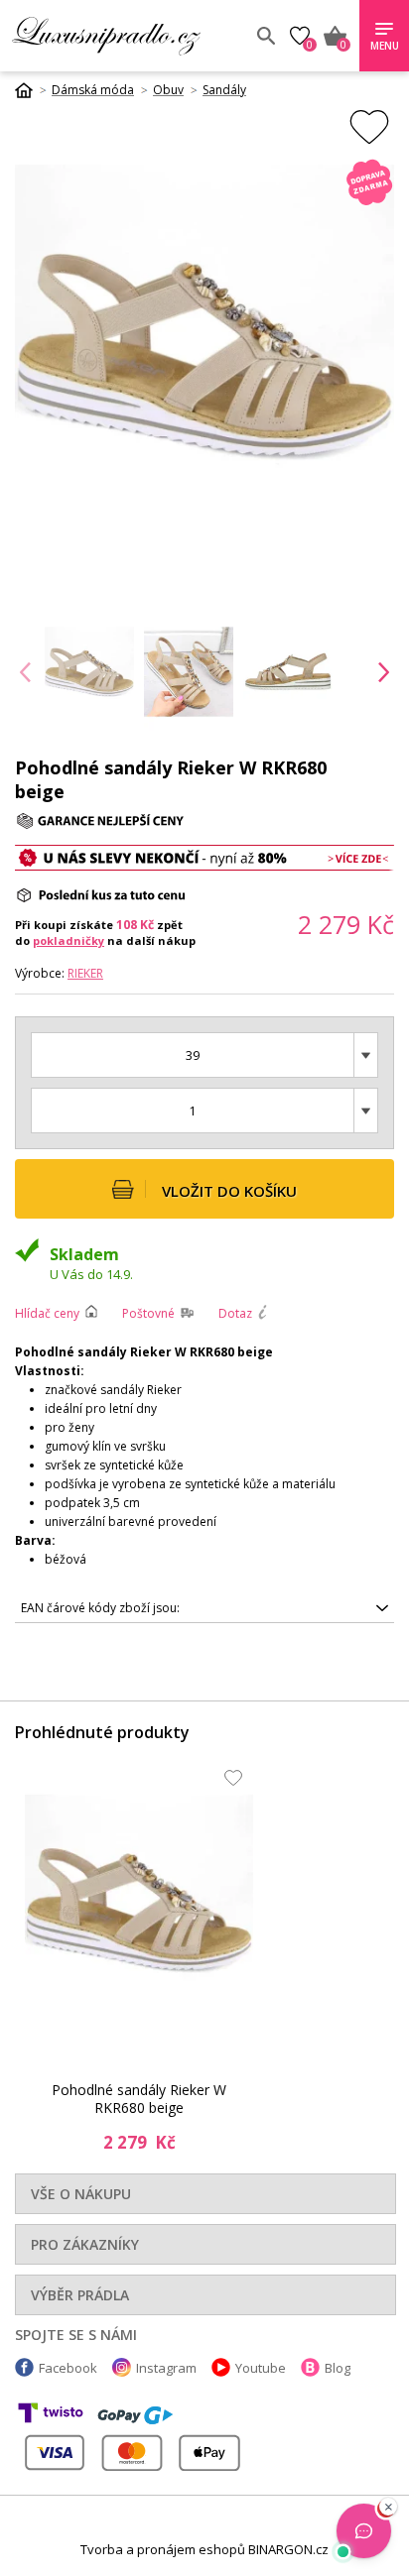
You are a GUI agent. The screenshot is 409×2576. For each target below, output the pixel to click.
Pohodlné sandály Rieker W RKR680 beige (139, 2099)
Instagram (166, 2368)
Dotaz (235, 1313)
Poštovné (148, 1313)
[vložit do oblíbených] (369, 126)
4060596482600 (100, 1611)
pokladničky (68, 940)
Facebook (68, 2368)
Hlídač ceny (47, 1313)
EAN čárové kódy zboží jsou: (100, 1608)
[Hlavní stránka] (31, 90)
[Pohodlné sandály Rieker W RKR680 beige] (139, 1909)
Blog (338, 2368)
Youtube (261, 2368)
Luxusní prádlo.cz (126, 36)
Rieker (85, 973)
